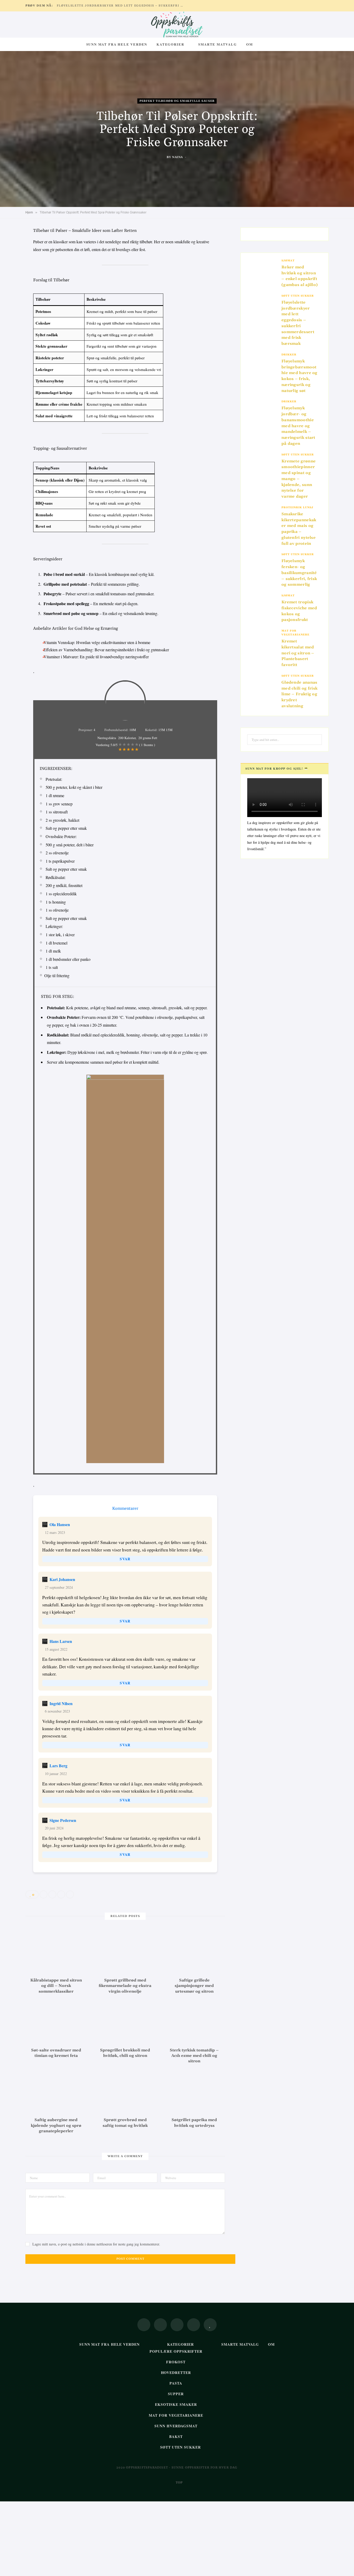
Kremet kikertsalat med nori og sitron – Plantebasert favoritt (298, 653)
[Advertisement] (155, 2538)
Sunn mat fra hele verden (117, 44)
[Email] (12, 286)
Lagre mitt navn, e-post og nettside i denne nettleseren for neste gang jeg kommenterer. (96, 2244)
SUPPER (176, 2394)
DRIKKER (289, 355)
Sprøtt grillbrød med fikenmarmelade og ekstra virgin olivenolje (125, 1986)
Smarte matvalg (217, 44)
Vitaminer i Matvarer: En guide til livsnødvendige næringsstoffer (96, 657)
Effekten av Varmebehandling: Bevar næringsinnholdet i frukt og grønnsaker (106, 650)
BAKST (176, 2437)
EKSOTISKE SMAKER (176, 2404)
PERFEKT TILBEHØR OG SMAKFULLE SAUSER (177, 101)
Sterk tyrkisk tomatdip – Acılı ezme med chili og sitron (194, 2056)
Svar (125, 1559)
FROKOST (176, 2362)
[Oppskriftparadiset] (177, 25)
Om (250, 44)
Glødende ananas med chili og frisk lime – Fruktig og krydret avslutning (299, 694)
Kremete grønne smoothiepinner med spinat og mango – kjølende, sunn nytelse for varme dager (299, 479)
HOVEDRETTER (176, 2373)
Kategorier (170, 44)
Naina (178, 157)
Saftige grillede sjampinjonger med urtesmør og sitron (194, 1986)
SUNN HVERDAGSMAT (176, 2426)
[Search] (263, 44)
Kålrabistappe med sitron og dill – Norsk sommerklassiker (56, 1986)
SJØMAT (288, 261)
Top (179, 2483)
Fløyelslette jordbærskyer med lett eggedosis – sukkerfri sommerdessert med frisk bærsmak (122, 6)
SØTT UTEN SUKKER (298, 296)
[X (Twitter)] (160, 2325)
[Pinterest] (12, 273)
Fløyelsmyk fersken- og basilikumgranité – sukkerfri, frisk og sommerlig (299, 573)
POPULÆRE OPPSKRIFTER (176, 2351)
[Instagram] (177, 2325)
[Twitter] (12, 260)
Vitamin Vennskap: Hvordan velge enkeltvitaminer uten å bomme (97, 642)
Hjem (29, 212)
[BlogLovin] (210, 2325)
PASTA (176, 2383)
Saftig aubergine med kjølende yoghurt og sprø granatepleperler (56, 2126)
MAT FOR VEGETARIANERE (295, 633)
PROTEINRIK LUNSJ (297, 507)
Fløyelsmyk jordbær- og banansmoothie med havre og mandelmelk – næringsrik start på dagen (298, 426)
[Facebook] (12, 247)
